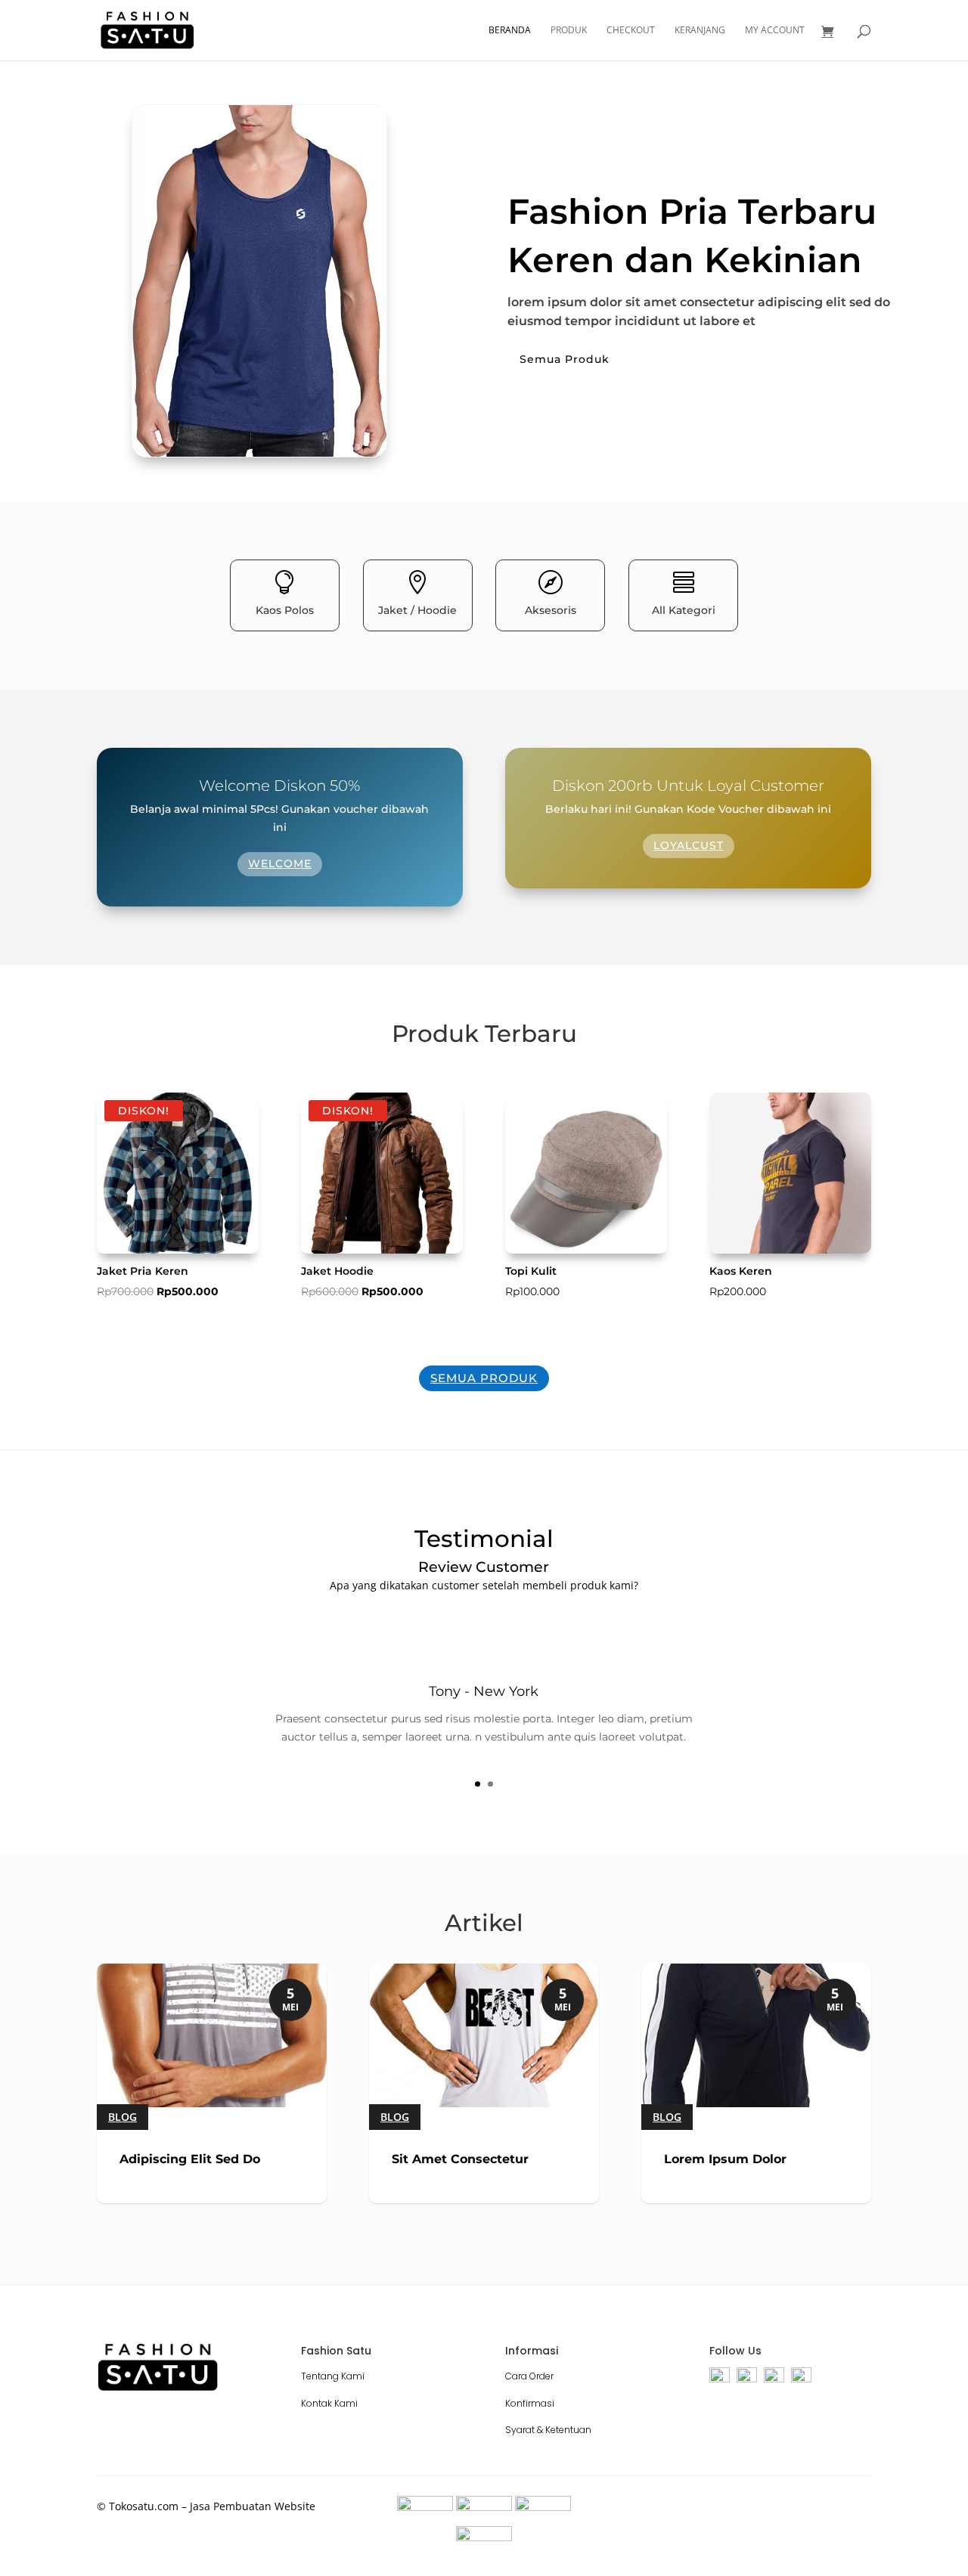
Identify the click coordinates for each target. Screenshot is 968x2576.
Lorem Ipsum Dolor (725, 2159)
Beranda (510, 31)
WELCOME (280, 863)
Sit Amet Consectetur (460, 2159)
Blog (123, 2117)
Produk (569, 31)
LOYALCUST (689, 845)
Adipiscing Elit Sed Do (190, 2159)
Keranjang (700, 31)
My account (775, 31)
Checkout (631, 31)
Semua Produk (565, 359)
